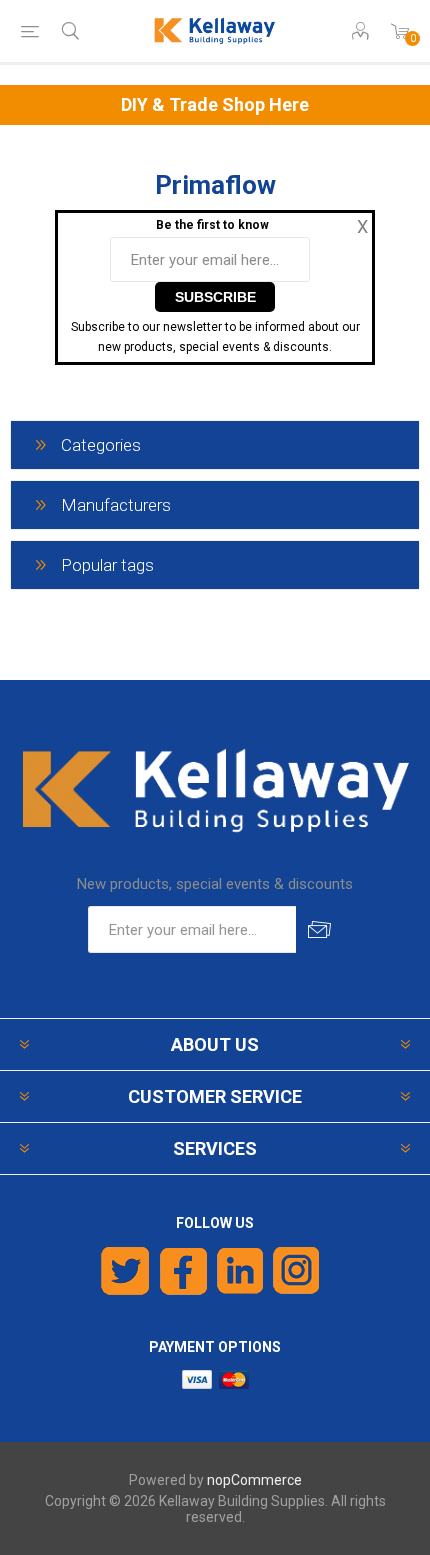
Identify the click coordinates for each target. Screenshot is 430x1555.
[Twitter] (125, 1271)
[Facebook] (183, 1271)
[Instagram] (297, 1271)
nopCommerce (254, 1480)
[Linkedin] (240, 1271)
